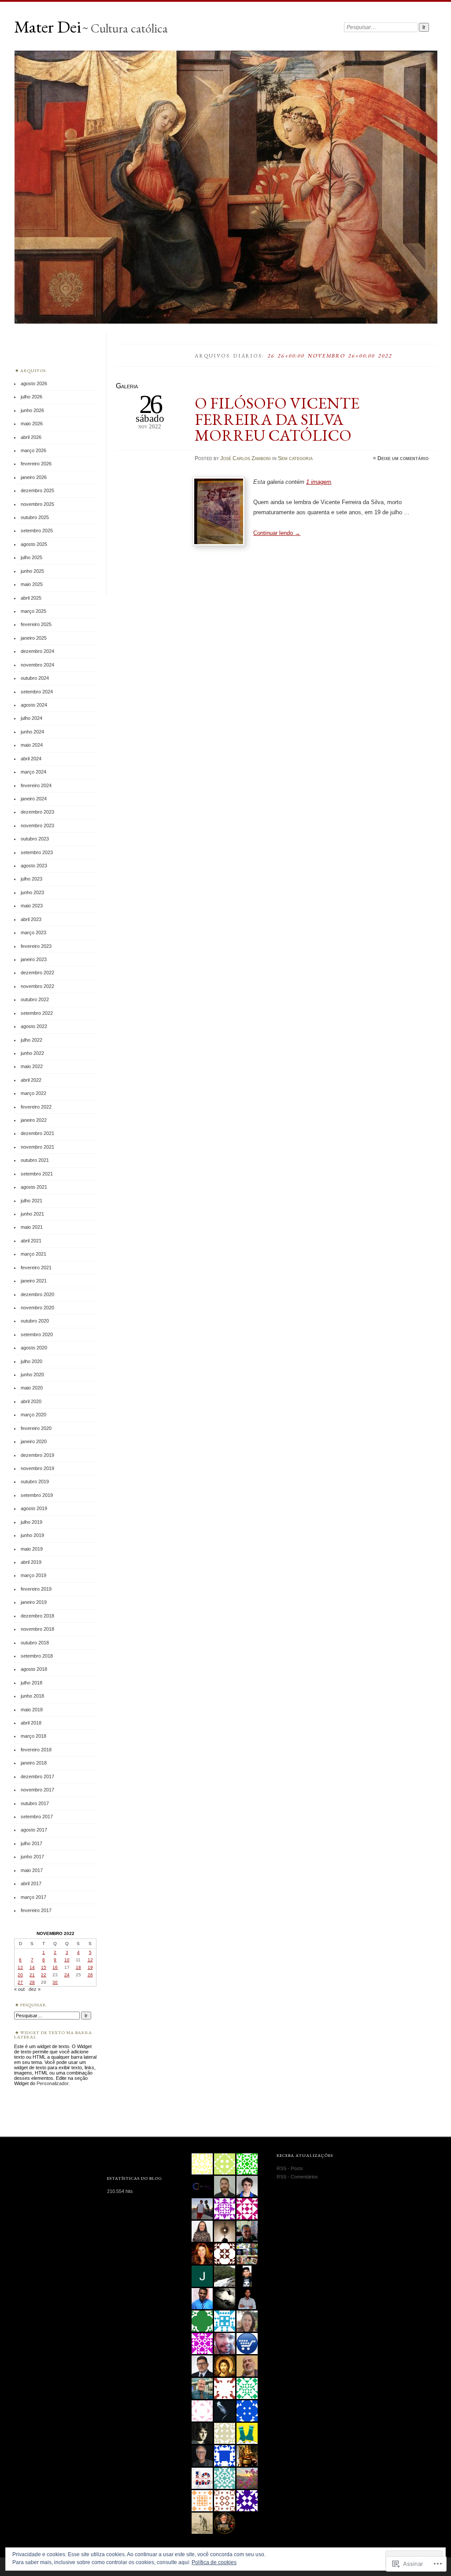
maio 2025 (32, 584)
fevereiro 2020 (36, 1428)
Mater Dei (48, 27)
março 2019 (33, 1575)
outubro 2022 (35, 999)
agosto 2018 (34, 1669)
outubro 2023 (35, 839)
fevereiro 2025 (36, 624)
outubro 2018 (35, 1643)
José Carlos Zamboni (246, 458)
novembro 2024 (37, 665)
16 (55, 1967)
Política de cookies (214, 2562)
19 (90, 1967)
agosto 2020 (34, 1348)
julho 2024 (31, 718)
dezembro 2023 (37, 812)
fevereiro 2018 (36, 1750)
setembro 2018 (37, 1656)
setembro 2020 (37, 1334)
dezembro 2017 (37, 1776)
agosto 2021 (34, 1187)
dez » (35, 1989)
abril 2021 (31, 1241)
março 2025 (33, 611)
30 (55, 1982)
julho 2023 (31, 879)
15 (44, 1967)
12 (90, 1960)
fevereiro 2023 (36, 946)
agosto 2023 (34, 866)
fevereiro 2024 (36, 785)
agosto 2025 (34, 544)
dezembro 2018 (37, 1616)
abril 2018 (31, 1723)
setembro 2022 (37, 1013)
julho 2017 (31, 1843)
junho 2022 (32, 1053)
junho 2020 (32, 1375)
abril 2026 (31, 437)
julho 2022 (31, 1040)
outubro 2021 (35, 1160)
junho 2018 (32, 1696)
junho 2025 (32, 571)
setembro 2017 (37, 1817)
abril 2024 (31, 759)
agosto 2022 (34, 1026)
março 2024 (33, 772)
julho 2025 (31, 557)
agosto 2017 (34, 1830)
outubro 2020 (35, 1321)
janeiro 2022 (34, 1120)
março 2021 (33, 1254)
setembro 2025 (37, 531)
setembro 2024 (37, 692)
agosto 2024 (34, 705)
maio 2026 (32, 424)
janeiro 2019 (34, 1602)
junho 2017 (32, 1857)
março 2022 (33, 1093)
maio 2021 (32, 1227)
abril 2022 (31, 1080)
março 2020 (33, 1415)
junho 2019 (32, 1535)
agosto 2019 (34, 1508)
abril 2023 (31, 919)
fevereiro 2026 (36, 464)
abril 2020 (31, 1401)
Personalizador (52, 2083)
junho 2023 (32, 892)
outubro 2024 (35, 678)
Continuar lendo (277, 533)
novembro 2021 (37, 1147)
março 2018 (33, 1736)
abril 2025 (31, 598)
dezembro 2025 (37, 490)
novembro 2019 (37, 1468)
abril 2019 (31, 1562)
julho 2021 (31, 1201)
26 (90, 1975)
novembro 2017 (37, 1790)
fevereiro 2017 (36, 1910)
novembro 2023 (37, 825)
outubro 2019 (35, 1481)
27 (20, 1982)
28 (32, 1982)
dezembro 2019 (37, 1455)
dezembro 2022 (37, 973)
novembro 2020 (37, 1308)
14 (32, 1967)
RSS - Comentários (297, 2177)
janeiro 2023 (34, 959)
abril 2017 (31, 1883)
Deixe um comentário (403, 458)
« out (19, 1989)
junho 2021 (32, 1214)
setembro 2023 (37, 852)
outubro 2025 (35, 517)
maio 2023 (32, 906)
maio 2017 (32, 1870)
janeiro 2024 (34, 799)
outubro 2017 (35, 1803)
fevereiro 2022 (36, 1107)
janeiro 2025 (34, 638)
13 (20, 1967)
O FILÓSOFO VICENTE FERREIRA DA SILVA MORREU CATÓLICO (277, 419)
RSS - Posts (290, 2168)
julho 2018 (31, 1683)
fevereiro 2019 (36, 1589)
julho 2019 (31, 1522)
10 (67, 1960)
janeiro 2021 (34, 1281)
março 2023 (33, 932)
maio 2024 (32, 745)
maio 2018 (32, 1710)
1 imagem (319, 482)
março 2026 (33, 450)
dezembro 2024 (37, 651)
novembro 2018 (37, 1629)
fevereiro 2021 (36, 1268)
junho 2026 (32, 410)
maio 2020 (32, 1388)
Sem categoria (295, 458)
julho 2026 (31, 397)
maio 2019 (32, 1549)
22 (44, 1975)
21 (32, 1975)
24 (67, 1975)
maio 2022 (32, 1066)
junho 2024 (32, 732)
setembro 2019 (37, 1495)
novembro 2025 (37, 504)
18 (78, 1967)
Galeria (127, 386)
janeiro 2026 (34, 477)
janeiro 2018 (34, 1763)
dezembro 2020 (37, 1294)
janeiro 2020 (34, 1441)
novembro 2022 (37, 986)
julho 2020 (31, 1361)
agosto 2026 (34, 383)
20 (20, 1975)
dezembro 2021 (37, 1133)
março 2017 (33, 1897)
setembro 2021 (37, 1174)
